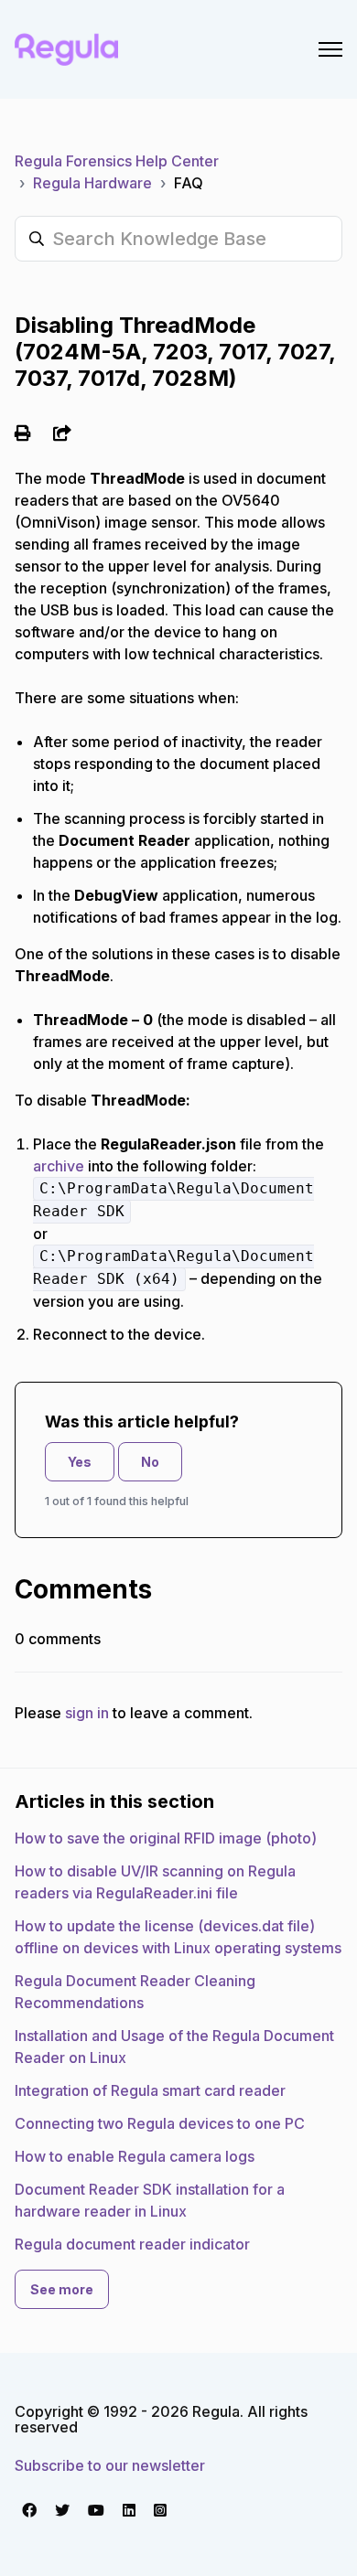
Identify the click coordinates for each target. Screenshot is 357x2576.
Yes (80, 1462)
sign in (87, 1713)
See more (62, 2289)
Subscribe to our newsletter (110, 2465)
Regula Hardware (92, 183)
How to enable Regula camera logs (135, 2156)
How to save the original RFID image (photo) (166, 1838)
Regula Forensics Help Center (117, 161)
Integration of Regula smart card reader (150, 2090)
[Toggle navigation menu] (330, 49)
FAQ (189, 183)
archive (60, 1166)
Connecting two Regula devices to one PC (160, 2123)
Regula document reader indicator (132, 2244)
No (150, 1462)
